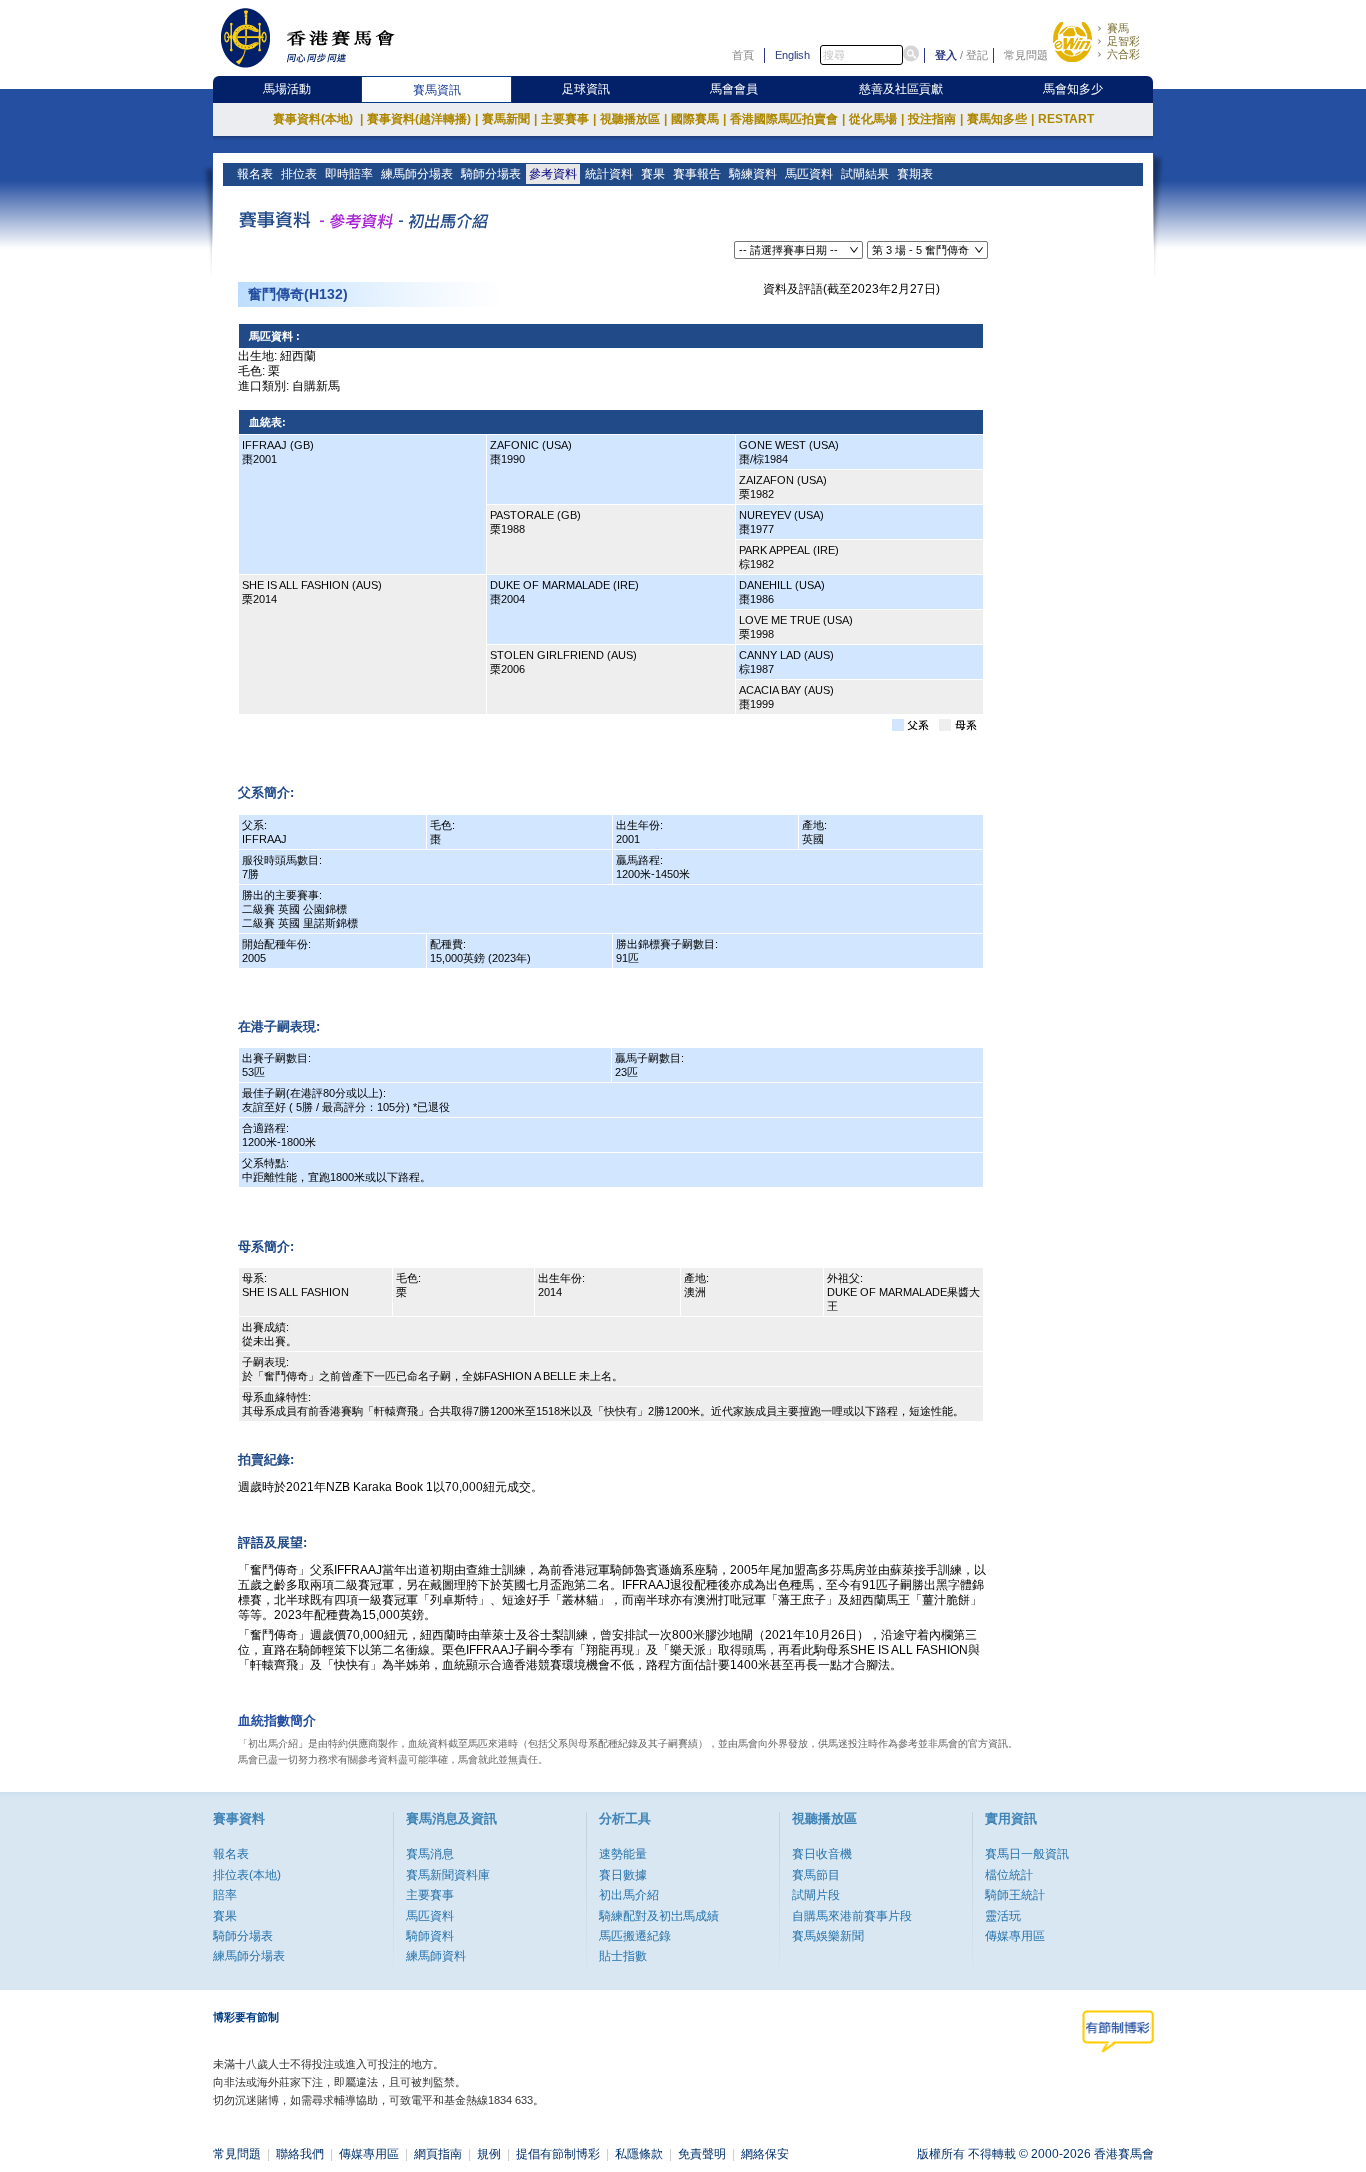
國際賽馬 (698, 119)
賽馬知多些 (1000, 119)
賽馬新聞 (509, 119)
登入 (946, 55)
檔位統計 (1009, 1875)
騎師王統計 (1015, 1895)
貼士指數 (623, 1956)
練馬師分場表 (417, 174)
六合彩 (1123, 54)
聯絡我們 (300, 2154)
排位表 (299, 174)
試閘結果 (865, 174)
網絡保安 (765, 2154)
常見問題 (1026, 55)
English (792, 55)
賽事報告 (697, 174)
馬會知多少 (1073, 89)
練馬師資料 (436, 1956)
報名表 (255, 174)
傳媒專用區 (1015, 1936)
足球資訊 (586, 89)
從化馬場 (876, 119)
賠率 (225, 1895)
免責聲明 (702, 2154)
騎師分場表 (491, 174)
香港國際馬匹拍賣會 (787, 119)
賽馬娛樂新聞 (828, 1936)
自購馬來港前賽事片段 (852, 1916)
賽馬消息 (430, 1854)
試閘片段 (816, 1895)
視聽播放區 (633, 119)
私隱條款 (639, 2154)
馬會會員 (734, 89)
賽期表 (915, 174)
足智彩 (1123, 41)
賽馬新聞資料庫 (448, 1875)
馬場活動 (287, 89)
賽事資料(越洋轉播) (422, 119)
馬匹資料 (809, 174)
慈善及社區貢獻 (901, 89)
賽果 (653, 174)
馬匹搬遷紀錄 (635, 1936)
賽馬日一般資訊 (1027, 1854)
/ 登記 (974, 55)
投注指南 (935, 119)
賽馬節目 (816, 1875)
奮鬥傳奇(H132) (298, 294)
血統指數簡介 (277, 1720)
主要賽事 (568, 119)
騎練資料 (753, 174)
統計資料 (609, 174)
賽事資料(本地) (318, 119)
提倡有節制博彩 (558, 2154)
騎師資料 (430, 1936)
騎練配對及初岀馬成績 (659, 1916)
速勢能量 (623, 1854)
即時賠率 (349, 174)
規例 (489, 2154)
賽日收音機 (822, 1854)
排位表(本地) (247, 1875)
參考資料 (553, 174)
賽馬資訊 (437, 90)
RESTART (1066, 119)
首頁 (743, 55)
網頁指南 (438, 2154)
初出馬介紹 (629, 1895)
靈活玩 (1003, 1916)
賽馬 (1118, 28)
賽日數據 (623, 1875)
